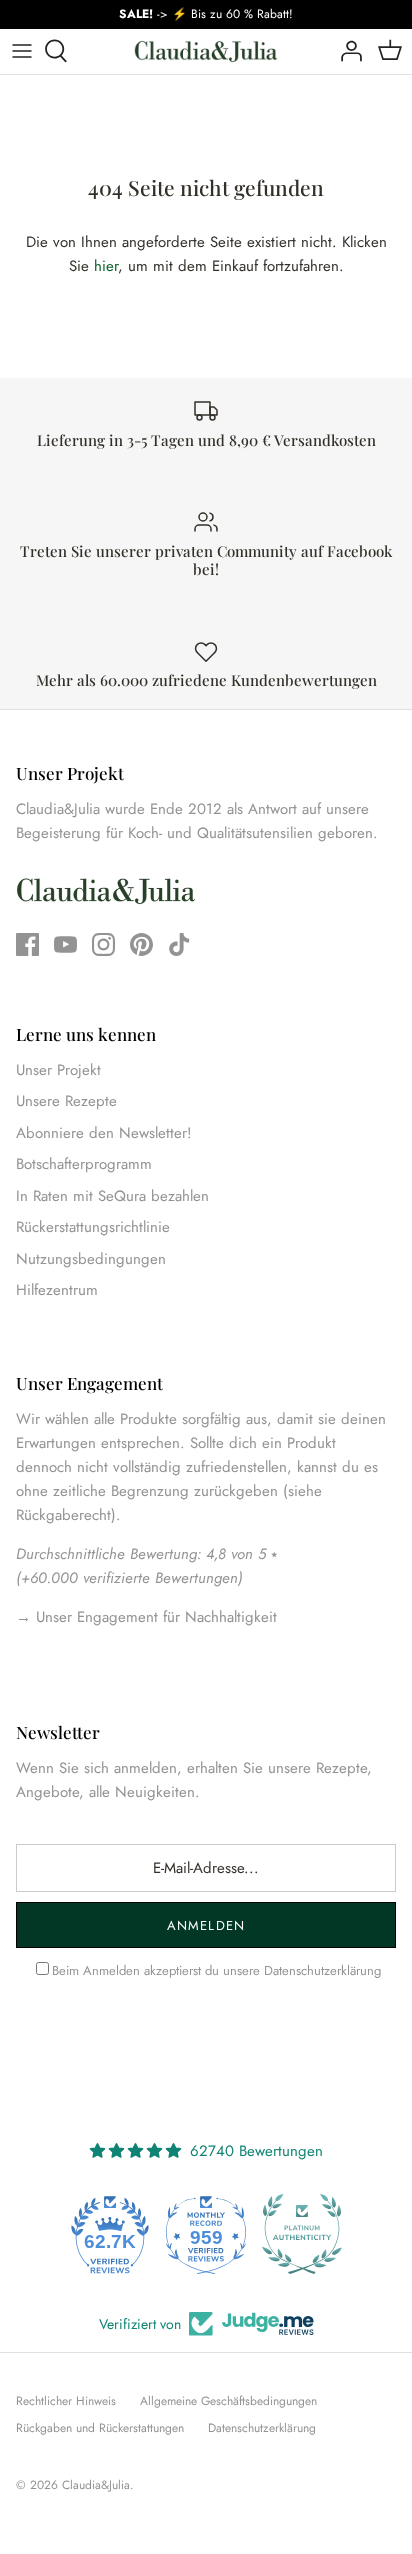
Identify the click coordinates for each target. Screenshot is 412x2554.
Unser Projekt (58, 1070)
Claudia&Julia (96, 2485)
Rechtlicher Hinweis (66, 2401)
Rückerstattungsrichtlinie (93, 1227)
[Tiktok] (179, 944)
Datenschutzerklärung (322, 1970)
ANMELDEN (205, 1925)
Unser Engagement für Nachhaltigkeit (154, 1617)
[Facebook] (27, 944)
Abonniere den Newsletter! (104, 1133)
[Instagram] (103, 944)
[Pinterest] (141, 944)
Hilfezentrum (57, 1290)
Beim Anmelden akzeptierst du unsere (216, 1970)
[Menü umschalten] (22, 51)
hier (106, 266)
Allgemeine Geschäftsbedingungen (228, 2401)
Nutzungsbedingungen (91, 1259)
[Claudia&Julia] (206, 51)
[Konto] (346, 51)
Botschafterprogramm (84, 1164)
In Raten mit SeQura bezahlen (112, 1196)
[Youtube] (65, 944)
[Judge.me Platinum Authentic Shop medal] (302, 2234)
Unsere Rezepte (66, 1101)
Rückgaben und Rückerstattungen (100, 2428)
